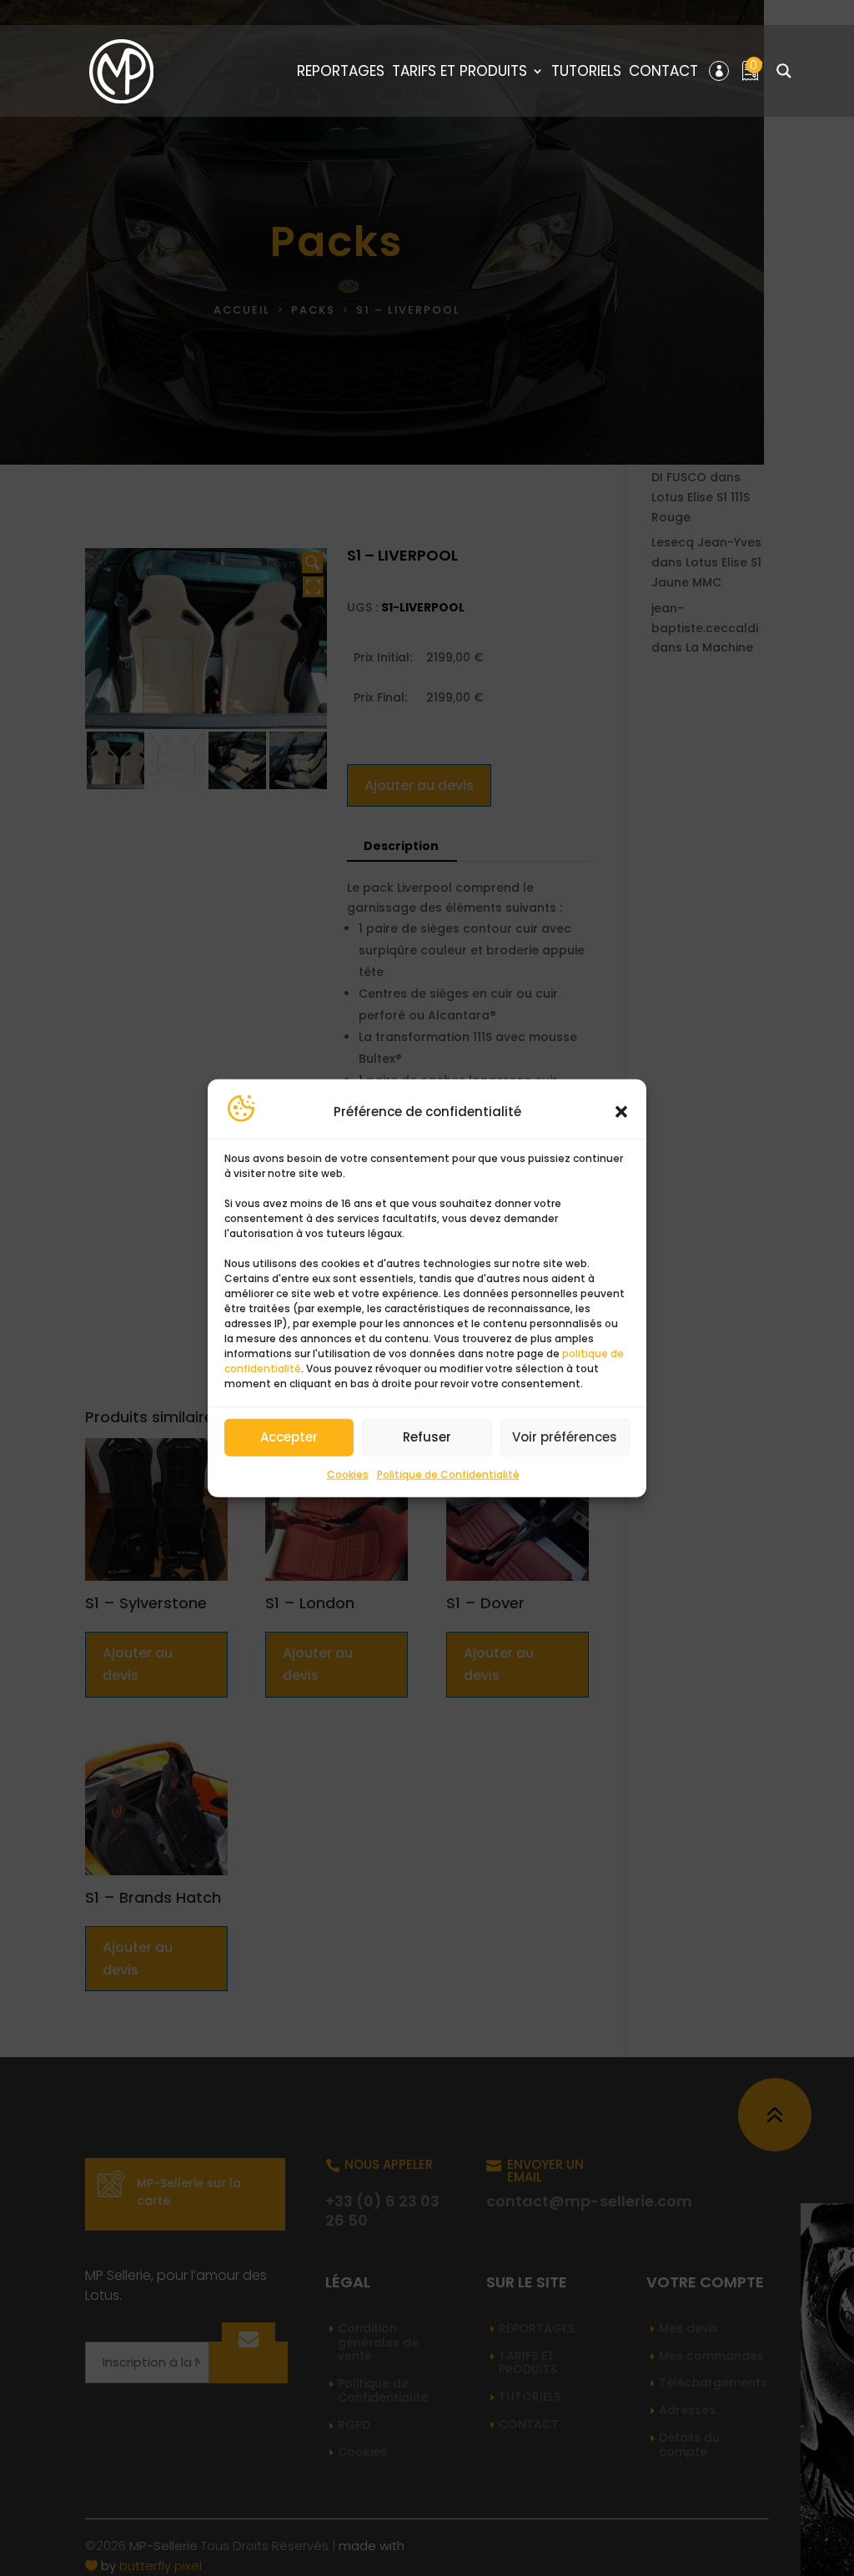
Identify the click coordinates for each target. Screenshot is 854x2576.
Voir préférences (565, 1437)
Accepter (289, 1437)
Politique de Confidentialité (448, 1474)
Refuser (427, 1437)
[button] (621, 1112)
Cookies (348, 1474)
